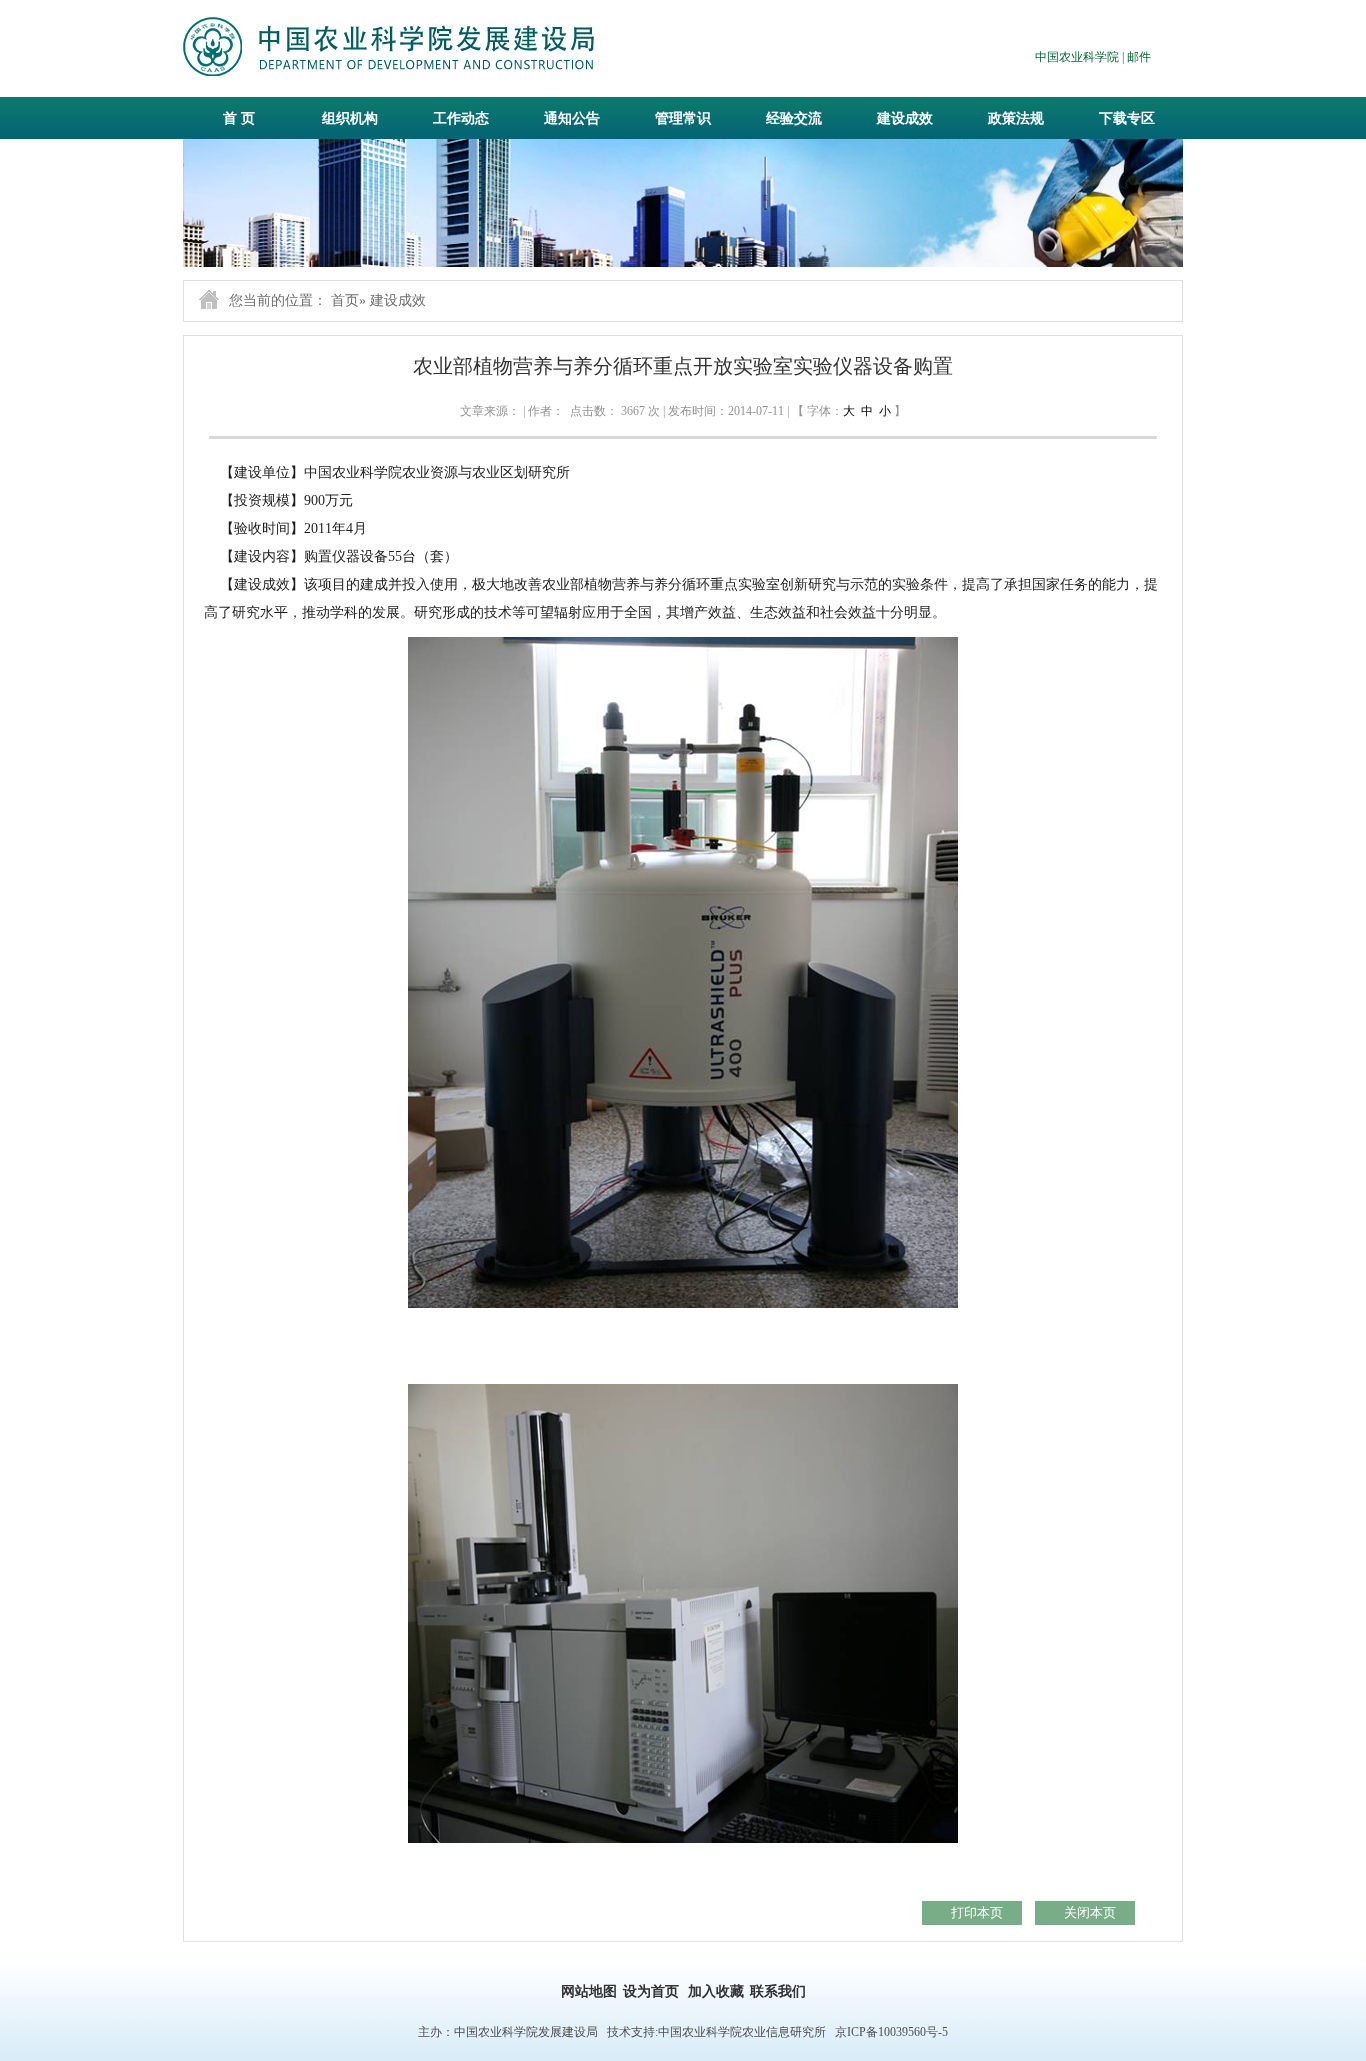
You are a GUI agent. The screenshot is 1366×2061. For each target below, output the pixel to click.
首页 (345, 300)
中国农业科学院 (1077, 57)
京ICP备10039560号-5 (891, 2032)
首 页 (239, 118)
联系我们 (778, 1991)
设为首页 (651, 1991)
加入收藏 (716, 1991)
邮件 (1139, 57)
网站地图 (589, 1991)
